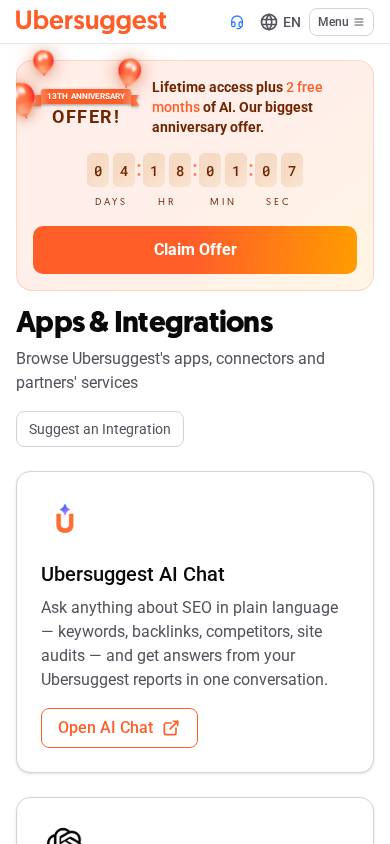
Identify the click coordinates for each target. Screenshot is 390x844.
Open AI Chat (105, 727)
